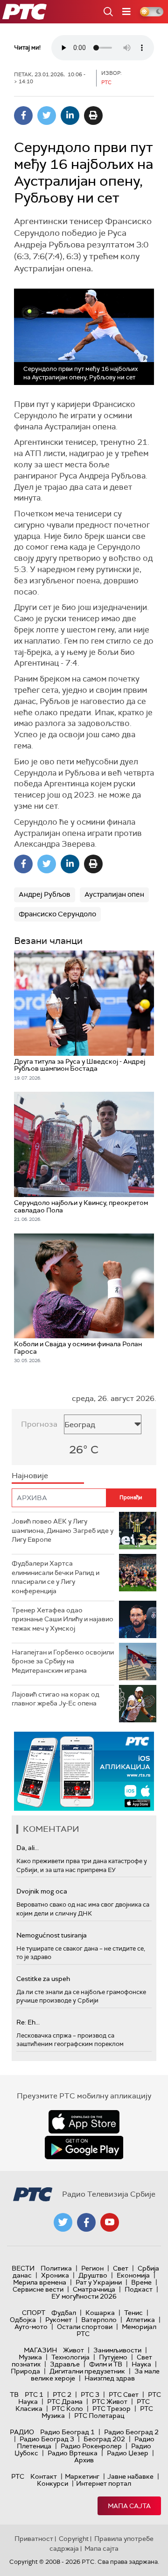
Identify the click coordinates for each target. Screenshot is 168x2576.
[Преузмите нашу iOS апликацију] (84, 2122)
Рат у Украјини (99, 2282)
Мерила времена (40, 2282)
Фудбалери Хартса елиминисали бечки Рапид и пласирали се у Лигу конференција (56, 1577)
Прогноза (39, 1424)
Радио (22, 2432)
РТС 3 (90, 2395)
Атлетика (140, 2320)
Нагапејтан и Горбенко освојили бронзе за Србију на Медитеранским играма (63, 1661)
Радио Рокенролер (91, 2446)
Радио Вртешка (73, 2453)
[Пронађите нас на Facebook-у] (86, 2222)
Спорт (34, 2313)
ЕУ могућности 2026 (84, 2296)
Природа (25, 2371)
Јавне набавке (130, 2476)
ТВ (14, 2395)
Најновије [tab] (30, 1476)
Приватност (34, 2539)
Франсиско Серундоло (57, 914)
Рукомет (59, 2320)
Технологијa (70, 2357)
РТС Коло (67, 2409)
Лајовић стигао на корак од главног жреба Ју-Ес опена (56, 1699)
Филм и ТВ (106, 2364)
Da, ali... (28, 1848)
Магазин (40, 2350)
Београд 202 (104, 2439)
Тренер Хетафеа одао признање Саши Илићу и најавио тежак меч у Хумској (63, 1619)
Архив (84, 2460)
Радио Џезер (128, 2453)
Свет (121, 2268)
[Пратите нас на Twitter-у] (63, 2222)
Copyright (74, 2539)
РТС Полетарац (99, 2416)
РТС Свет (124, 2395)
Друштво (93, 2275)
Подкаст (139, 2289)
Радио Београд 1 (67, 2432)
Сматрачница (94, 2289)
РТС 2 (62, 2395)
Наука (141, 2364)
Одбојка (23, 2320)
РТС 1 (34, 2395)
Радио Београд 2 (131, 2432)
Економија (133, 2275)
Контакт (44, 2476)
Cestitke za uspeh (43, 1979)
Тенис (133, 2313)
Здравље (65, 2364)
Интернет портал (104, 2483)
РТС (18, 2476)
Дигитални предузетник (87, 2371)
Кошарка (100, 2313)
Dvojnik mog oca (42, 1891)
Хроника (55, 2275)
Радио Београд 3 (47, 2439)
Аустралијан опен (114, 894)
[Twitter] (47, 116)
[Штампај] (93, 116)
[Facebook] (23, 116)
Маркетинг (82, 2476)
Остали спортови (85, 2327)
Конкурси (52, 2483)
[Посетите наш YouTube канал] (110, 2222)
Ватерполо (99, 2320)
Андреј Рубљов (45, 894)
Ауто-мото (31, 2327)
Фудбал (64, 2313)
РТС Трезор (112, 2409)
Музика (30, 2357)
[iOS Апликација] (84, 1771)
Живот (73, 2350)
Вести (23, 2268)
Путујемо (113, 2357)
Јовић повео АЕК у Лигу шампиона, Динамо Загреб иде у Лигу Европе (63, 1530)
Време (141, 2282)
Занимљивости (117, 2350)
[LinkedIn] (70, 116)
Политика (56, 2268)
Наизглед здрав (110, 2378)
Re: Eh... (28, 2022)
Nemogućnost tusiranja (52, 1935)
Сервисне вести (38, 2289)
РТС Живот (110, 2402)
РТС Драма (65, 2402)
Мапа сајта (129, 2506)
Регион (92, 2268)
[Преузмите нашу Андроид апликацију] (84, 2148)
